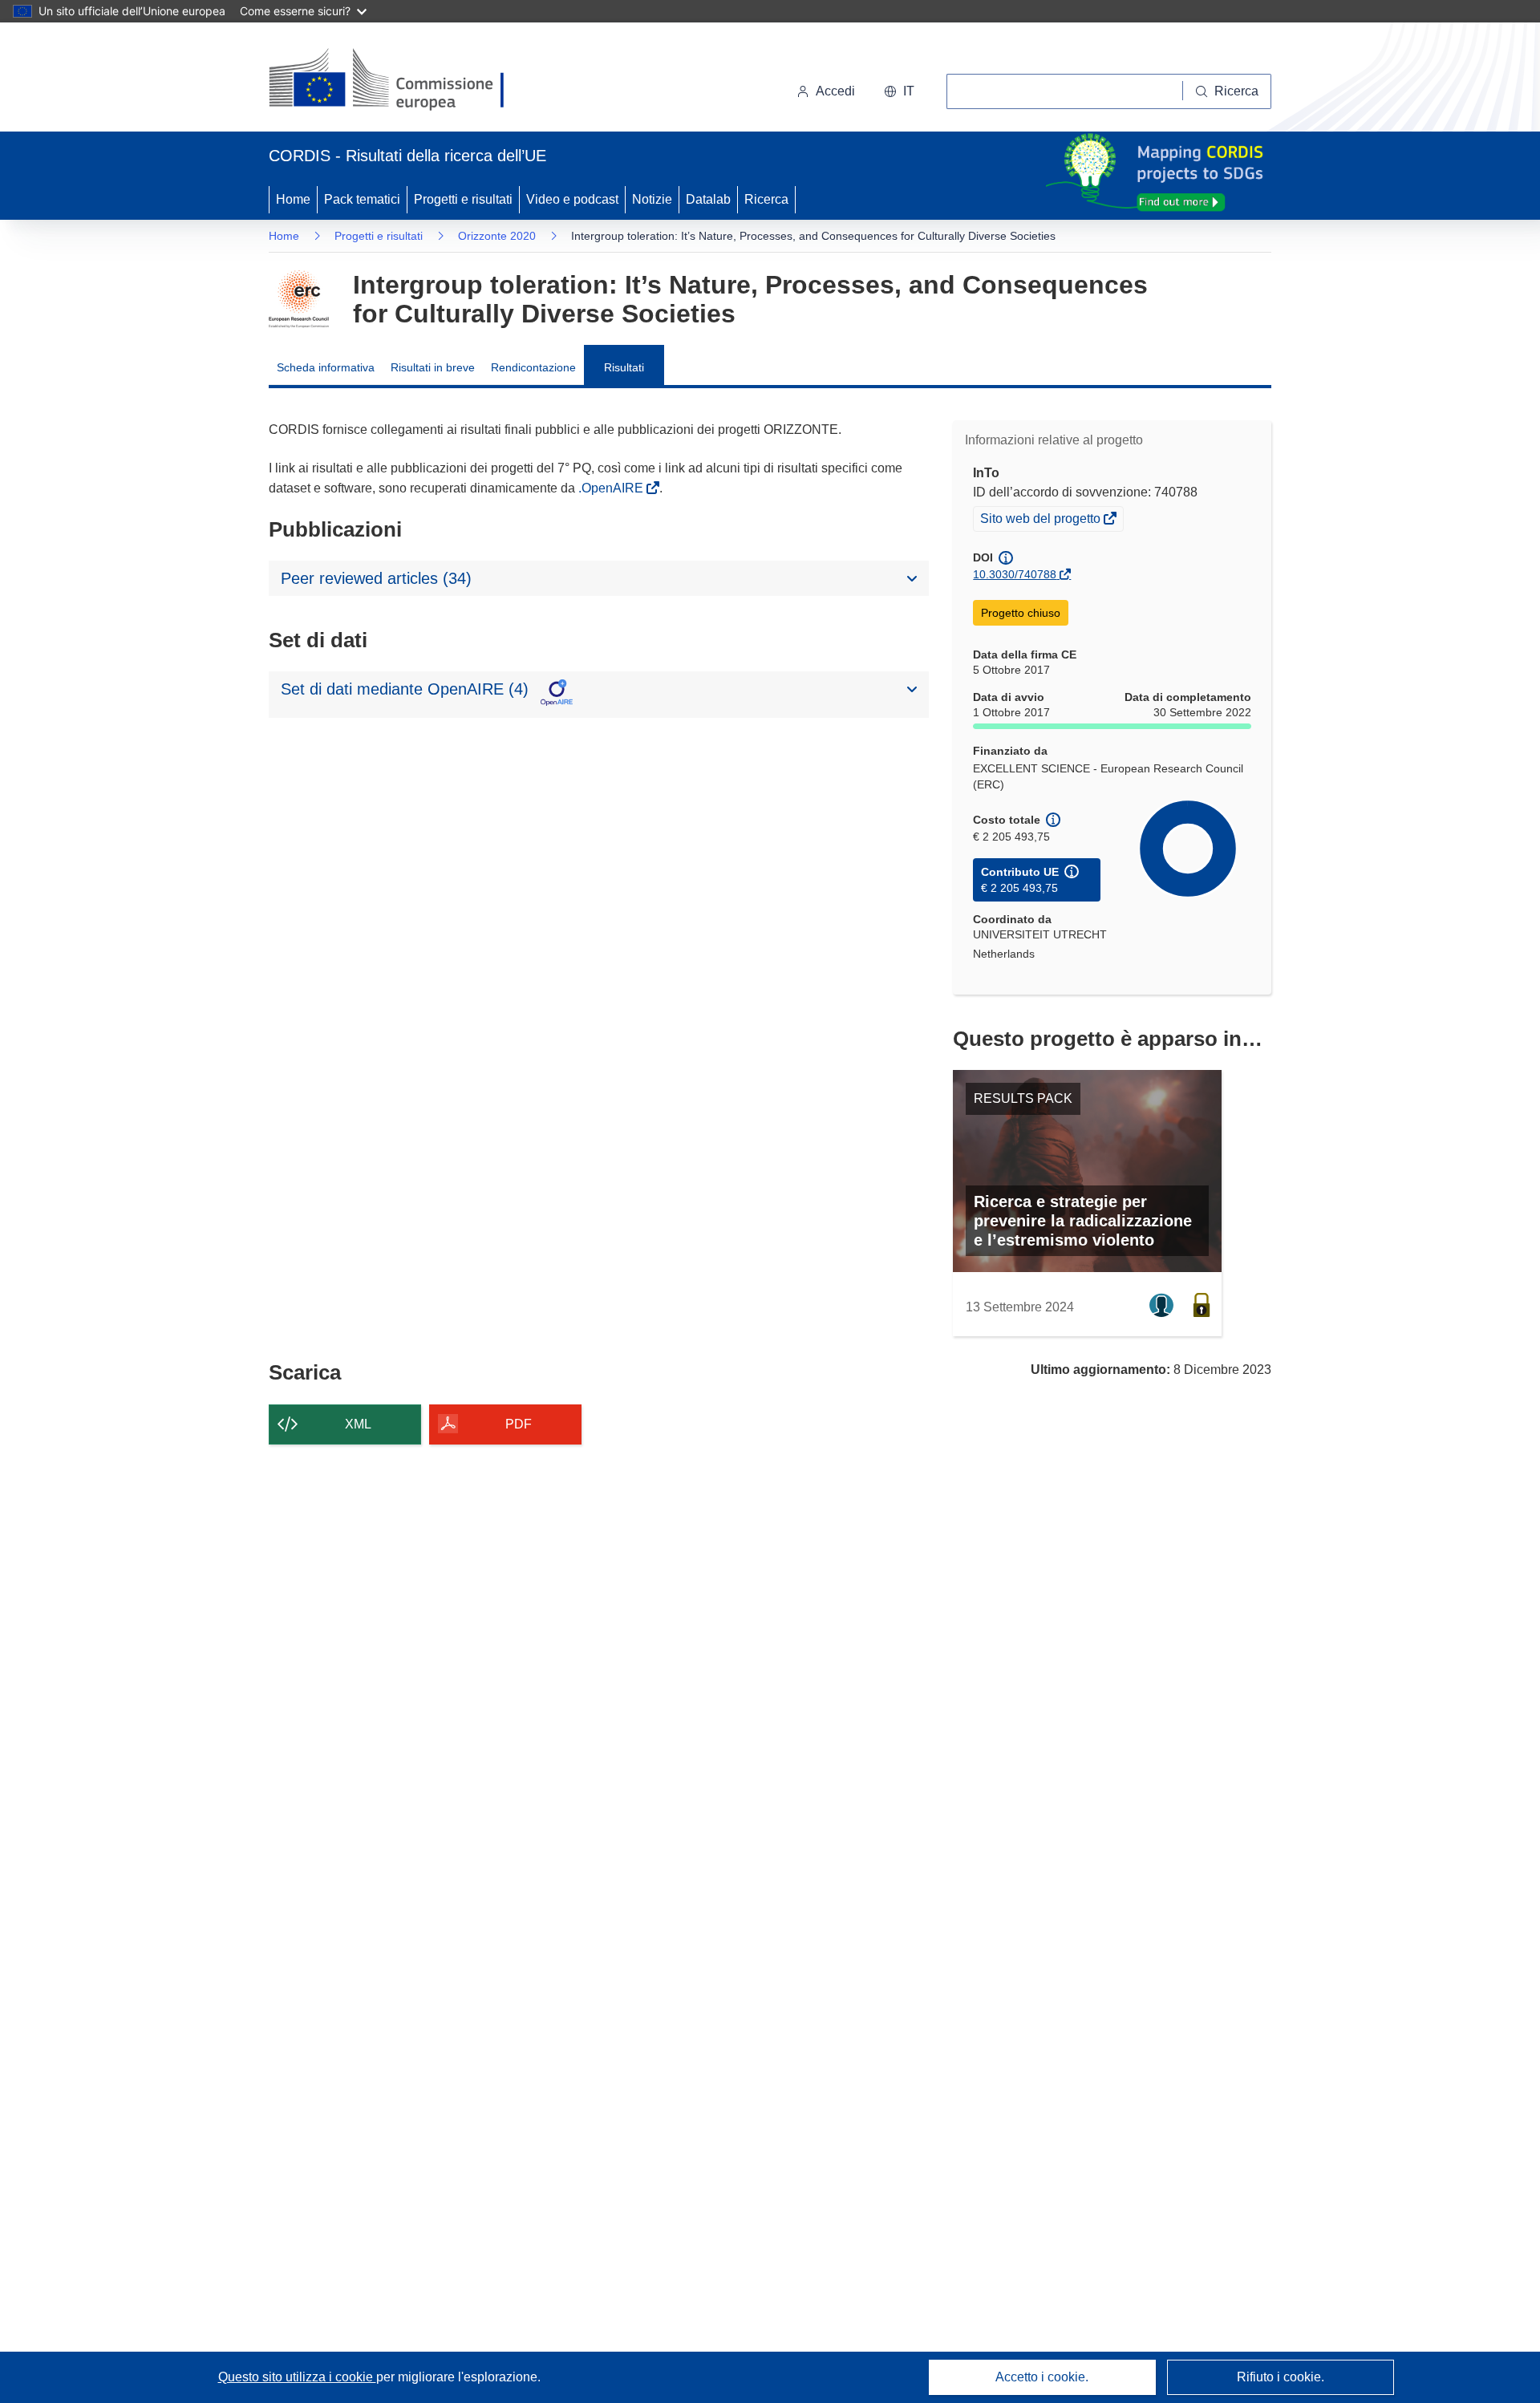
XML (358, 1424)
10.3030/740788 (1015, 574)
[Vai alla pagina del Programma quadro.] (299, 299)
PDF (519, 1424)
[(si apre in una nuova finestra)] (397, 80)
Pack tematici (362, 199)
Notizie (652, 199)
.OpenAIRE (612, 488)
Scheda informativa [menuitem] (326, 367)
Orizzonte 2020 (497, 236)
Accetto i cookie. (1042, 2377)
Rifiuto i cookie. (1281, 2377)
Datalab (708, 199)
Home (293, 199)
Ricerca (766, 199)
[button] (899, 91)
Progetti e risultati (463, 199)
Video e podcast (572, 199)
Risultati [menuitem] (624, 367)
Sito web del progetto (1042, 521)
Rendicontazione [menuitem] (533, 367)
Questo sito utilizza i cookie (297, 2377)
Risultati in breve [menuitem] (433, 367)
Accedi (835, 91)
